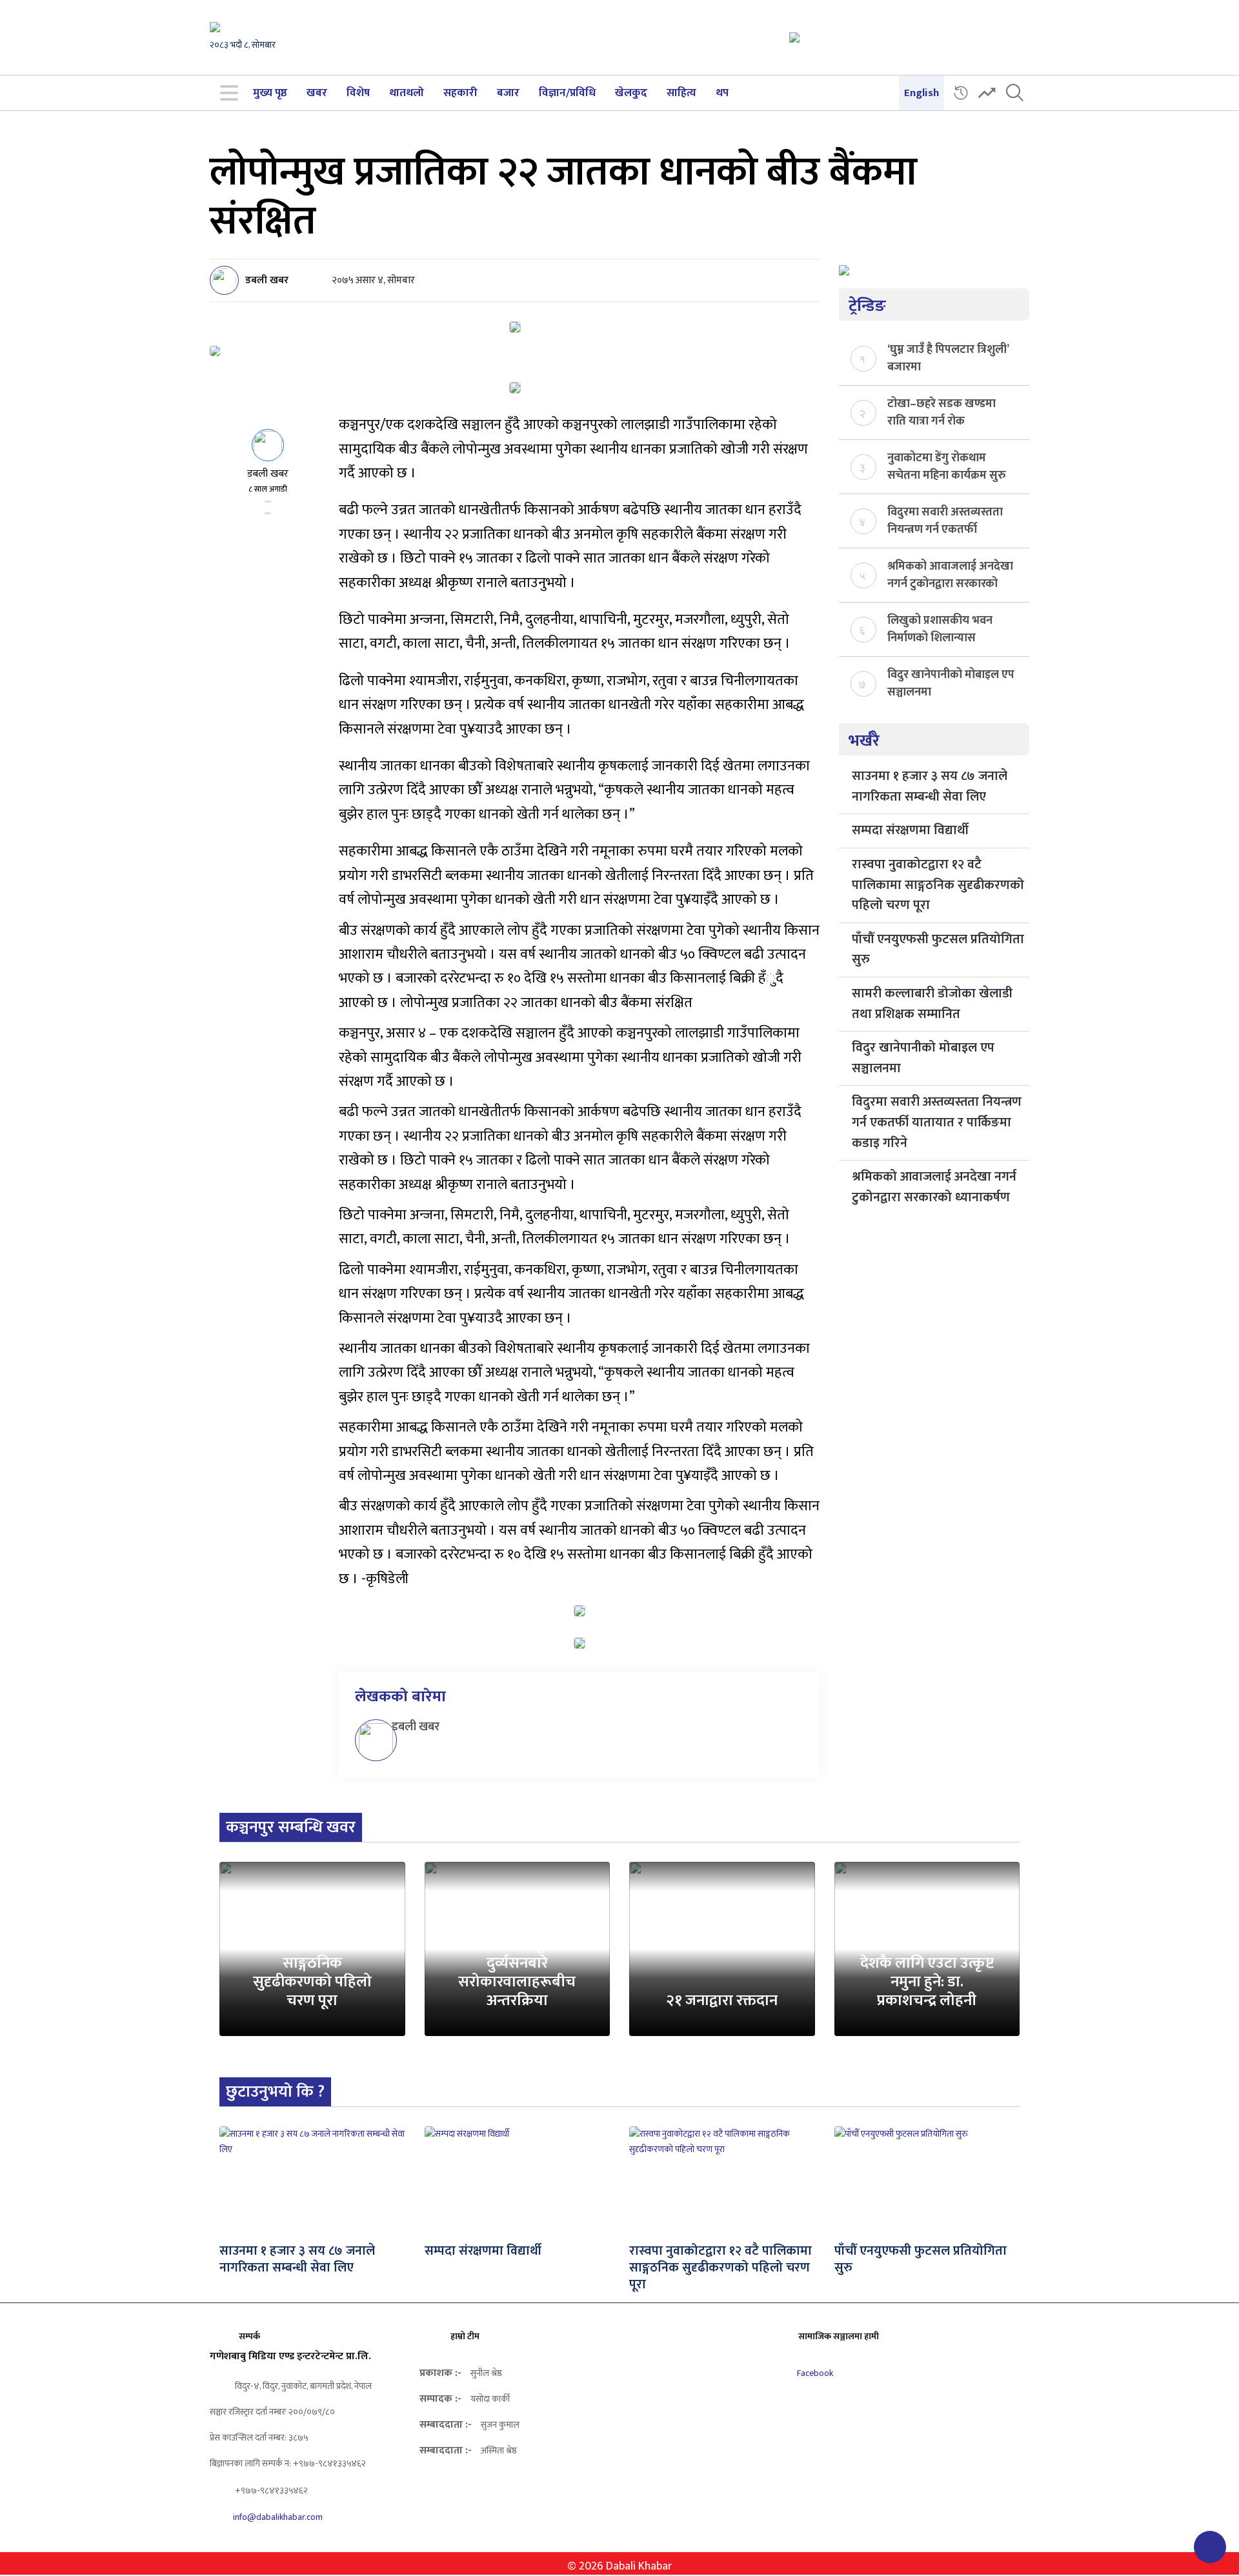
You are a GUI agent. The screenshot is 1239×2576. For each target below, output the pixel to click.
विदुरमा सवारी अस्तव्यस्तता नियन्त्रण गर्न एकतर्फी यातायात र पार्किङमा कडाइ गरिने (945, 520)
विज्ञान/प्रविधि (567, 93)
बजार (508, 93)
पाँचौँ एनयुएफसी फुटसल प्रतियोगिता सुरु (938, 950)
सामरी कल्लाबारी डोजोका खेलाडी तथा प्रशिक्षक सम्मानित (932, 1004)
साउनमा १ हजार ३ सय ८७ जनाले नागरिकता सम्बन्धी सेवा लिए (930, 786)
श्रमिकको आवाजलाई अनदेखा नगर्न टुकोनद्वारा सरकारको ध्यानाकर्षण (950, 574)
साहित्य (681, 93)
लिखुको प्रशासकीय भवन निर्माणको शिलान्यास (940, 628)
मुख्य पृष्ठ (270, 93)
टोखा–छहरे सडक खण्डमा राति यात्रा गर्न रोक (942, 412)
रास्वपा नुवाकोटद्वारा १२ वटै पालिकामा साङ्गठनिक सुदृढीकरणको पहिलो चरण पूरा (938, 885)
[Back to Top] (1210, 2547)
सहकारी (460, 93)
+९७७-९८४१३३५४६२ (270, 2491)
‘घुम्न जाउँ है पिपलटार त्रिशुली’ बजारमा (948, 357)
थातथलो (407, 93)
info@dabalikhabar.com (278, 2517)
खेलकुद (631, 93)
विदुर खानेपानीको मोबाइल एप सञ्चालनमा (951, 683)
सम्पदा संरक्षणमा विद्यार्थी (910, 830)
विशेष (358, 93)
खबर (317, 93)
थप (722, 93)
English (922, 93)
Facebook (814, 2373)
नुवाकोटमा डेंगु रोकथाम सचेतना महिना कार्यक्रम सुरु (947, 466)
